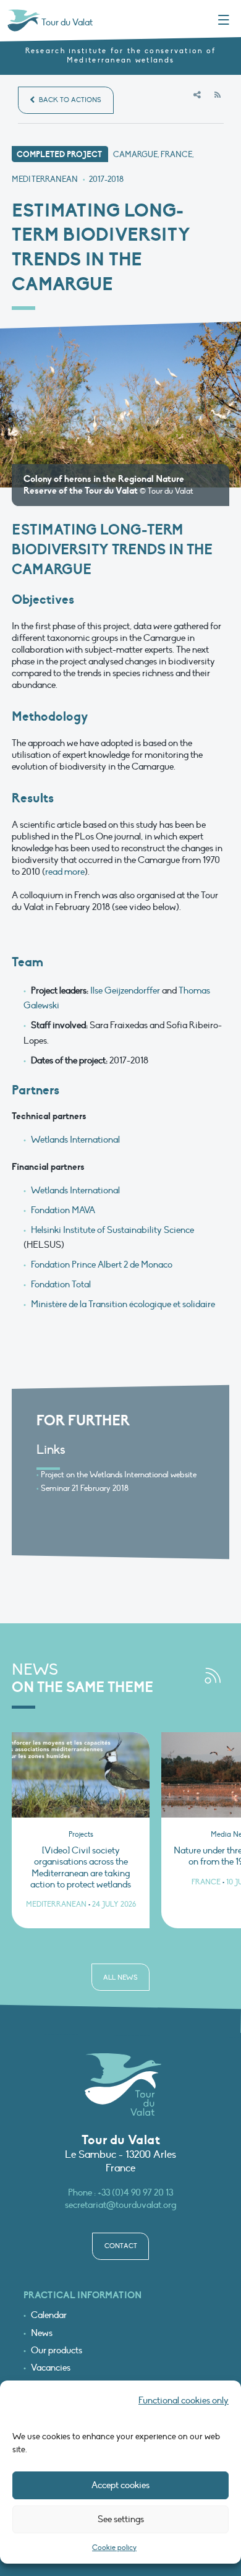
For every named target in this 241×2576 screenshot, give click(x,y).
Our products (57, 2351)
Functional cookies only (184, 2400)
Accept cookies (120, 2485)
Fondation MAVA (63, 1210)
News (42, 2333)
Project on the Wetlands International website (119, 1475)
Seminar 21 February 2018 (85, 1488)
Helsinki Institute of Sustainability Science (112, 1230)
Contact (121, 2246)
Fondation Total (61, 1284)
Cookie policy (114, 2548)
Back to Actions (69, 100)
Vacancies (51, 2368)
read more (65, 872)
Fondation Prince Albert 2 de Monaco (102, 1264)
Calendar (49, 2315)
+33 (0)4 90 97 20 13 (135, 2192)
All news (120, 1977)
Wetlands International (75, 1140)
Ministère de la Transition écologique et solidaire (123, 1304)
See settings (121, 2519)
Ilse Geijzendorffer (125, 990)
